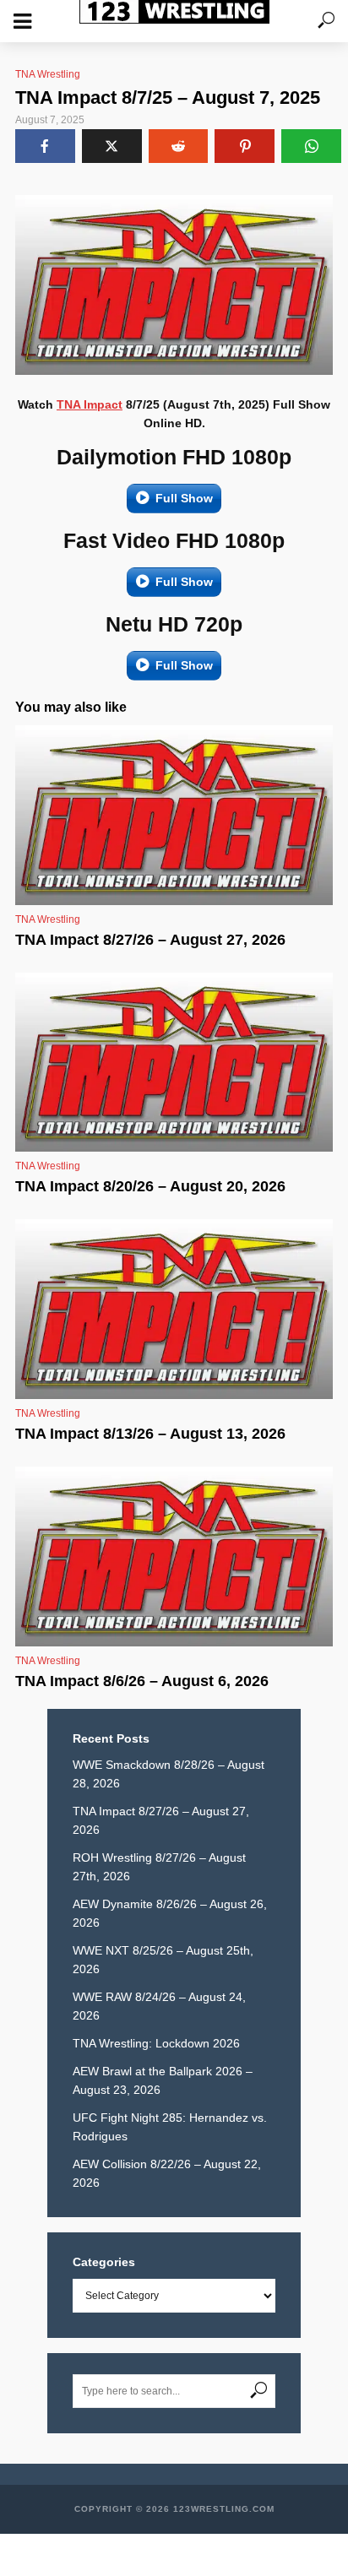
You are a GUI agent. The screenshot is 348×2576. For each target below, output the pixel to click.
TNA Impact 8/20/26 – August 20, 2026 (150, 1186)
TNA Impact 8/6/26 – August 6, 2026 (142, 1681)
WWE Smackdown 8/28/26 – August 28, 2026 (169, 1774)
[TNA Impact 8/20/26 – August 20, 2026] (174, 1063)
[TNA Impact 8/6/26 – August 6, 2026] (174, 1556)
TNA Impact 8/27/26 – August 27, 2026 (150, 940)
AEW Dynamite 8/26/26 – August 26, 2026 (170, 1913)
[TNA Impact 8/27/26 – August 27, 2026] (174, 815)
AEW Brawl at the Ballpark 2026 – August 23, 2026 (163, 2080)
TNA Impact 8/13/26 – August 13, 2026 (150, 1434)
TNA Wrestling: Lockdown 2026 (156, 2043)
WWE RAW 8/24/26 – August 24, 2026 (159, 2006)
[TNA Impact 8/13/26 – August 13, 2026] (174, 1309)
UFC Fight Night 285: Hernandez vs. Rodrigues (170, 2127)
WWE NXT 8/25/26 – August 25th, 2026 (163, 1960)
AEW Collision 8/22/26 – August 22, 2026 (167, 2173)
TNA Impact (90, 404)
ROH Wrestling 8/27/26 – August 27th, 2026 (159, 1867)
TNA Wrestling (48, 74)
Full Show (184, 498)
